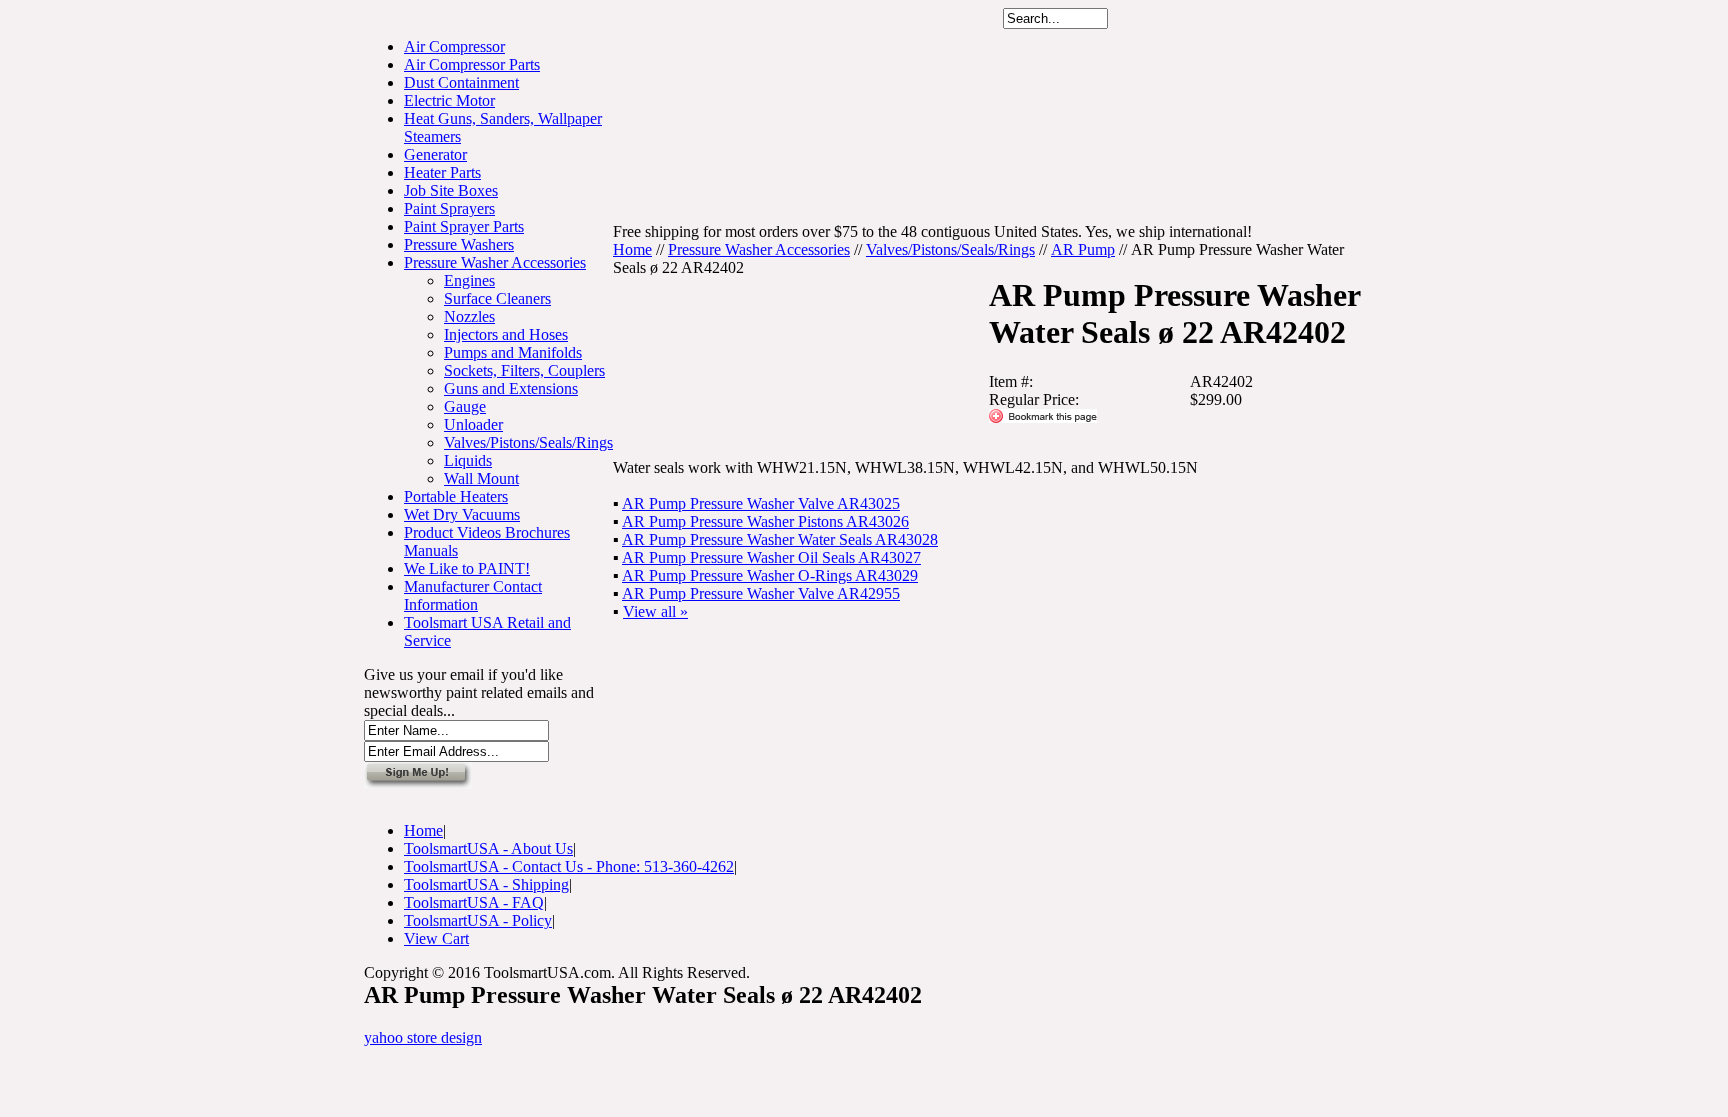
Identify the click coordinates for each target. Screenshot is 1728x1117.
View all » (655, 611)
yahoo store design (423, 1037)
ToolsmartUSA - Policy (478, 920)
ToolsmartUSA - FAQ (474, 902)
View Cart (436, 938)
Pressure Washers (459, 244)
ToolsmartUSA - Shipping (486, 884)
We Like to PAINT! (467, 568)
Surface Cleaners (497, 298)
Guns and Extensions (511, 388)
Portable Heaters (456, 496)
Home (632, 249)
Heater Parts (442, 172)
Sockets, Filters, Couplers (524, 370)
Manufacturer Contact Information (473, 595)
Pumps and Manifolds (513, 352)
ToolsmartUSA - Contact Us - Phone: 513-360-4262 (569, 866)
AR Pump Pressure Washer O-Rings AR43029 (770, 575)
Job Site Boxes (451, 190)
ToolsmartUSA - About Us (488, 848)
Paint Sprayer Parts (464, 226)
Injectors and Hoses (506, 334)
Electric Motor (449, 100)
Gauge (465, 406)
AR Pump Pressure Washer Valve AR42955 (761, 593)
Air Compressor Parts (472, 64)
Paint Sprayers (449, 208)
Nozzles (469, 316)
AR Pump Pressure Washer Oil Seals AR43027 (771, 557)
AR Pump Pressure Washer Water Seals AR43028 (780, 539)
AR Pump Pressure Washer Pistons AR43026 (765, 521)
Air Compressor (454, 46)
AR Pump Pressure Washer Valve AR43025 (761, 503)
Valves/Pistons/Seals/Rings (528, 442)
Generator (435, 154)
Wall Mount (481, 478)
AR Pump (1083, 249)
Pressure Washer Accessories (495, 262)
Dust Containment (461, 82)
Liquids (468, 460)
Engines (469, 280)
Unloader (473, 424)
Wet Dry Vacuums (462, 514)
